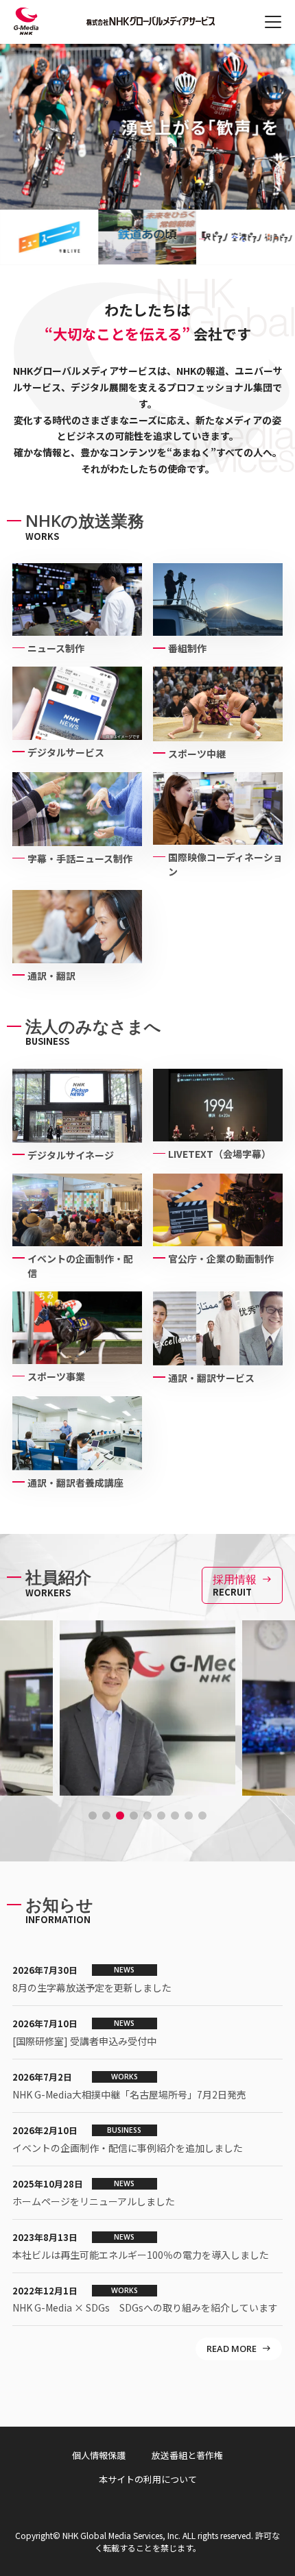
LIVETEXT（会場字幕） (220, 1154)
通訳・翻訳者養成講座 (75, 1483)
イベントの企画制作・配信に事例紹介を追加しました (128, 2148)
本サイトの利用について (148, 2479)
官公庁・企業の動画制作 (221, 1259)
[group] (87, 237)
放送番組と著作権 (187, 2455)
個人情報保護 (99, 2455)
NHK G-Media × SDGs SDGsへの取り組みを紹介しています (145, 2307)
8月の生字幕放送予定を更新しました (92, 1987)
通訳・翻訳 (51, 976)
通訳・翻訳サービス (211, 1378)
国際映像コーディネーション (225, 864)
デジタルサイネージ (71, 1155)
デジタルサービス (66, 752)
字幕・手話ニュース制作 (80, 858)
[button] (93, 1816)
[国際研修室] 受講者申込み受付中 (84, 2041)
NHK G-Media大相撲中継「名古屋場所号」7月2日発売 (129, 2094)
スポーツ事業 (56, 1376)
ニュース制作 (56, 648)
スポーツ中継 (197, 754)
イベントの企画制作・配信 (80, 1266)
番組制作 (187, 648)
